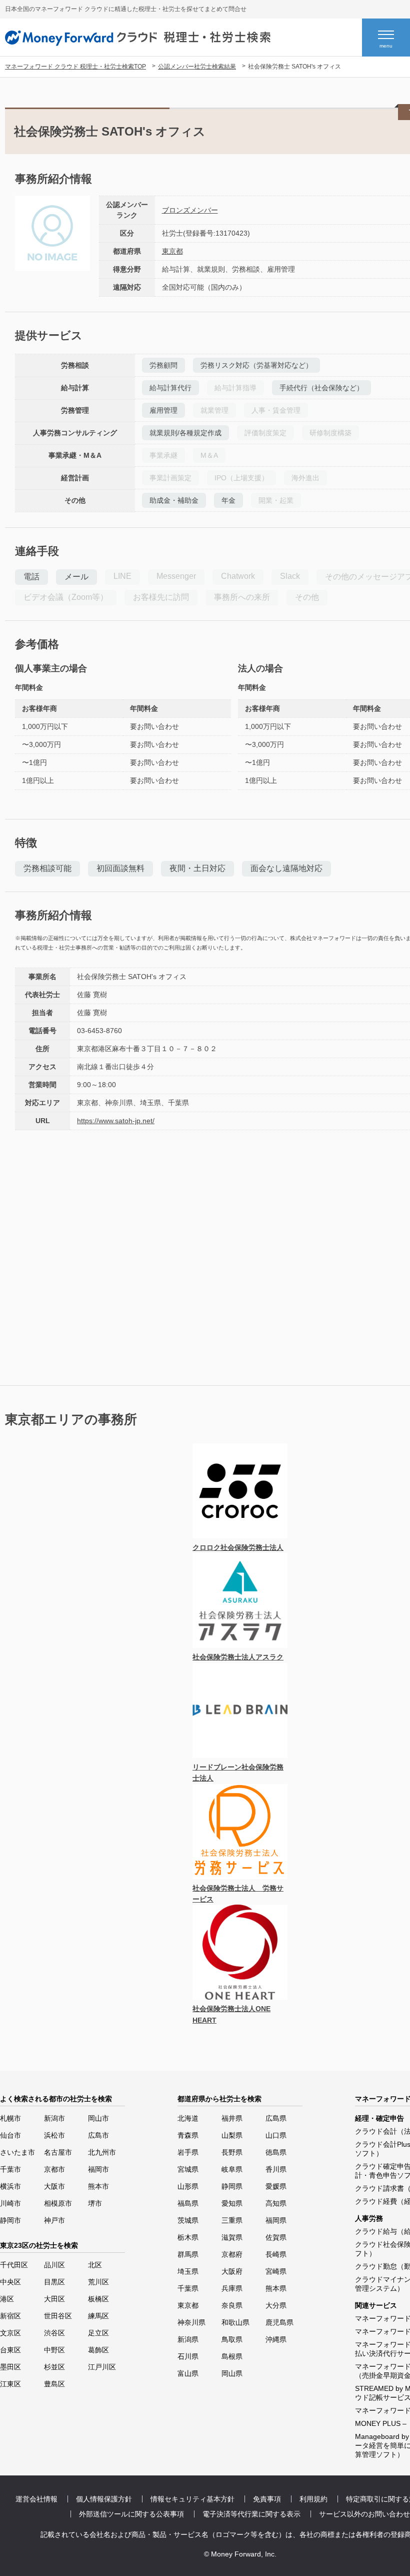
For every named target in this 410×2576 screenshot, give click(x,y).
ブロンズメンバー (190, 210)
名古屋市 (58, 2152)
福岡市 (98, 2169)
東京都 (172, 251)
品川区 (54, 2265)
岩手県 (188, 2152)
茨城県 (188, 2220)
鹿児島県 (279, 2322)
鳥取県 (232, 2339)
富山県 (188, 2373)
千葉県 (188, 2288)
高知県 (276, 2203)
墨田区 (10, 2367)
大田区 (54, 2299)
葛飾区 (98, 2350)
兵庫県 (232, 2288)
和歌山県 (235, 2322)
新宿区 (10, 2316)
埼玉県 (188, 2271)
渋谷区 (54, 2333)
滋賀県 (232, 2237)
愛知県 (232, 2203)
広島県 (276, 2118)
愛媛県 (276, 2186)
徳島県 (276, 2152)
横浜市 (10, 2186)
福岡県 (276, 2220)
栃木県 (188, 2237)
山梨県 (232, 2135)
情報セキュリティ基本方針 (192, 2499)
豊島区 (54, 2384)
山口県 (276, 2135)
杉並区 (54, 2367)
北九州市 (102, 2152)
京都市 (54, 2169)
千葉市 (10, 2169)
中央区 (10, 2282)
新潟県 (188, 2339)
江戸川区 (102, 2367)
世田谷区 (58, 2316)
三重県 (232, 2220)
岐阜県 (232, 2169)
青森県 (188, 2135)
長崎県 (276, 2254)
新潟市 (54, 2118)
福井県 (232, 2118)
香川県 (276, 2169)
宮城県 (188, 2169)
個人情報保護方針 (104, 2499)
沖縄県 (276, 2339)
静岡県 (232, 2186)
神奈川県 (191, 2322)
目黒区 (54, 2282)
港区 (7, 2299)
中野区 (54, 2350)
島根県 (232, 2356)
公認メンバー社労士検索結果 (197, 67)
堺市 (95, 2203)
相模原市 (58, 2203)
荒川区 (98, 2282)
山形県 (188, 2186)
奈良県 (232, 2305)
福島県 (188, 2203)
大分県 (276, 2305)
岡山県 (232, 2373)
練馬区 (98, 2316)
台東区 (10, 2350)
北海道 (188, 2118)
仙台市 (10, 2135)
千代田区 (14, 2265)
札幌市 (10, 2118)
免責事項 (267, 2499)
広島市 (98, 2135)
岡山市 (98, 2118)
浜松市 (54, 2135)
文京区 (10, 2333)
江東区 (10, 2384)
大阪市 (54, 2186)
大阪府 (232, 2271)
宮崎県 (276, 2271)
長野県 (232, 2152)
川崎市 (10, 2203)
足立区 (98, 2333)
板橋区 (98, 2299)
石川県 (188, 2356)
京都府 (232, 2254)
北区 (95, 2265)
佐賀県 (276, 2237)
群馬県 (188, 2254)
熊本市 (98, 2186)
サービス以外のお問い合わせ (364, 2514)
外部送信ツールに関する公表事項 (131, 2514)
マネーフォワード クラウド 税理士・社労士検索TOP (75, 67)
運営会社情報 (36, 2499)
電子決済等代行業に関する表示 (251, 2514)
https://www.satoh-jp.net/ (116, 1121)
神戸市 (54, 2220)
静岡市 (10, 2220)
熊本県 (276, 2288)
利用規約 (313, 2499)
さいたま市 (17, 2152)
